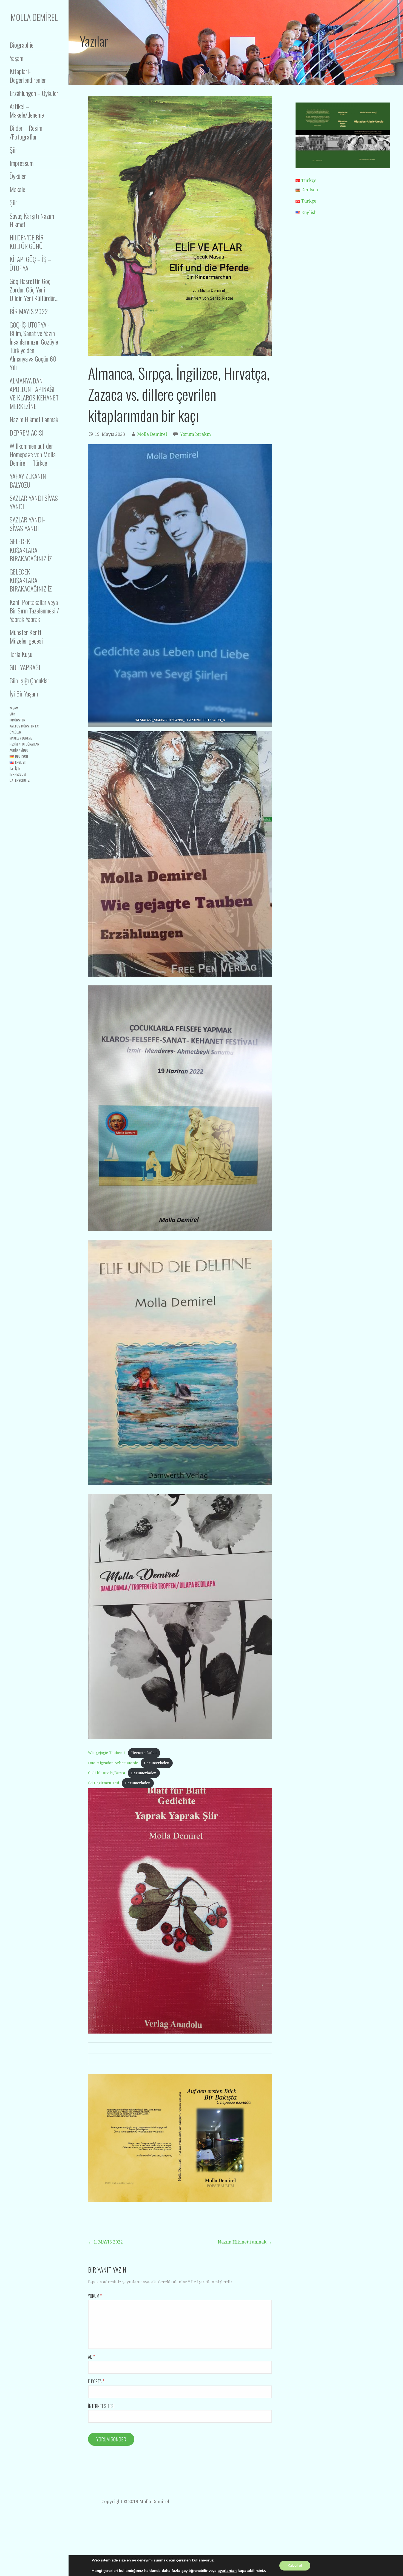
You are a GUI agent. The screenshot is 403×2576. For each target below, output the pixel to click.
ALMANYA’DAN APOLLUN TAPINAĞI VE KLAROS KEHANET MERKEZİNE (34, 393)
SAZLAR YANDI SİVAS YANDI (34, 502)
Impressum (22, 163)
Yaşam (16, 58)
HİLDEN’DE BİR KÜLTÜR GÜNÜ (27, 242)
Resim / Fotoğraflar (24, 744)
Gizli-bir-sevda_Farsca (107, 1773)
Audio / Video (19, 750)
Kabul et (295, 2565)
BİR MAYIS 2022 (29, 311)
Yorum (95, 2296)
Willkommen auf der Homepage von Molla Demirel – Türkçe (33, 454)
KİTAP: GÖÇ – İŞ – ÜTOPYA (30, 263)
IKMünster (17, 720)
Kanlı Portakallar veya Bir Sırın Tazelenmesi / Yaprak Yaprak (34, 610)
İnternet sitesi (101, 2406)
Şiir (13, 150)
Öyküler (18, 176)
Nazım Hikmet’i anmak (34, 419)
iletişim (15, 768)
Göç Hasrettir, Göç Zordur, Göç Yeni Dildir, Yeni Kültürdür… (34, 289)
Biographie (22, 45)
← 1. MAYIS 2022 (105, 2242)
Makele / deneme (21, 738)
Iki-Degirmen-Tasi (103, 1783)
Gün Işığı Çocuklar (29, 680)
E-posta (96, 2381)
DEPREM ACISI (27, 433)
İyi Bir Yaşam (24, 693)
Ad (91, 2357)
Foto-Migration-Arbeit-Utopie (113, 1763)
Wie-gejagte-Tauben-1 (107, 1753)
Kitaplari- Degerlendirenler (28, 75)
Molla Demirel (34, 17)
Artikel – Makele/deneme (27, 110)
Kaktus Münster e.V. (24, 726)
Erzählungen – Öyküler (34, 93)
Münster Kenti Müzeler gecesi (26, 636)
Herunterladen (144, 1753)
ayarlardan (227, 2571)
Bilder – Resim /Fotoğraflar (26, 132)
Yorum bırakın (195, 434)
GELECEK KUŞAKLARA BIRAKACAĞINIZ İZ (31, 550)
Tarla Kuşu (21, 654)
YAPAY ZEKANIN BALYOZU (28, 480)
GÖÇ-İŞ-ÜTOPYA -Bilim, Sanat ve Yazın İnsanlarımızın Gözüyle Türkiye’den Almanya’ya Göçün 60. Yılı (34, 346)
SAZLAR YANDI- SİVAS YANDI (27, 524)
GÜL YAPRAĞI (25, 667)
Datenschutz (20, 780)
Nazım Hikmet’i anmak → (245, 2242)
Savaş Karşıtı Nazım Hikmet (32, 220)
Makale (17, 189)
